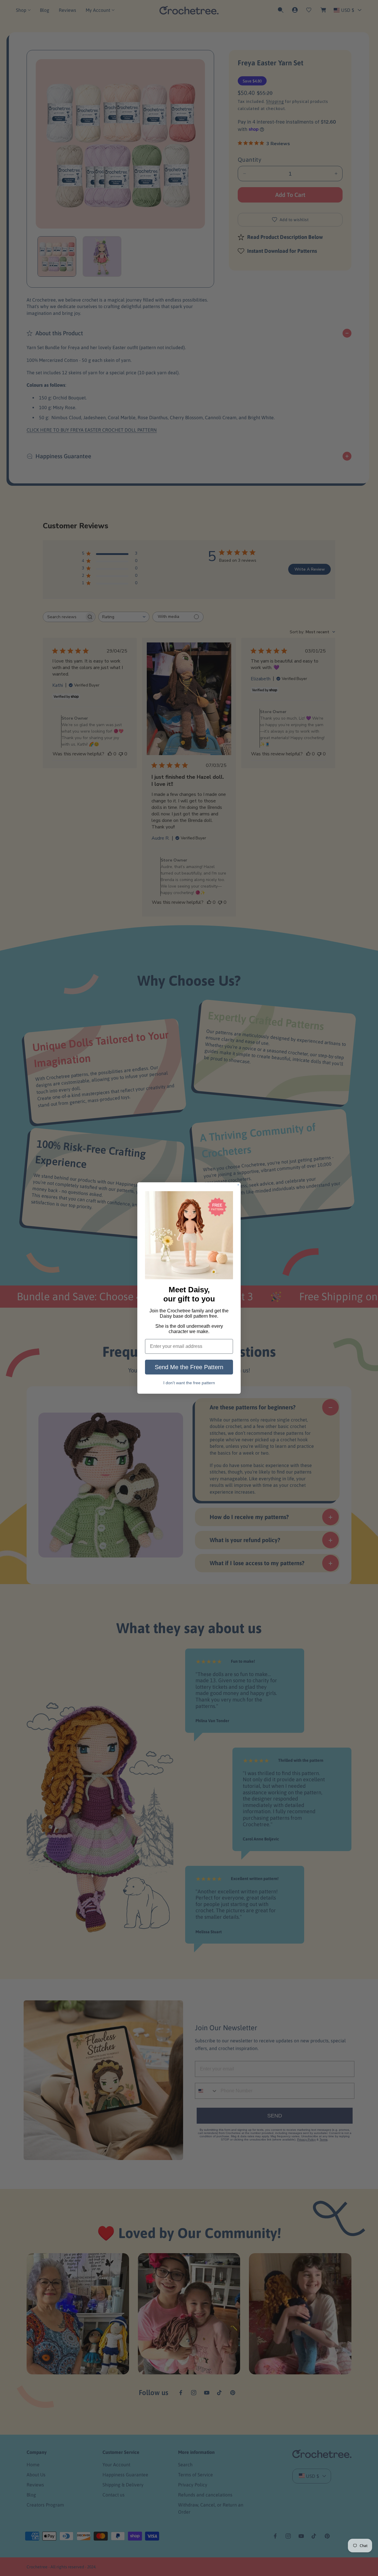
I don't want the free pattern (189, 1383)
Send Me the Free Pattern (189, 1367)
